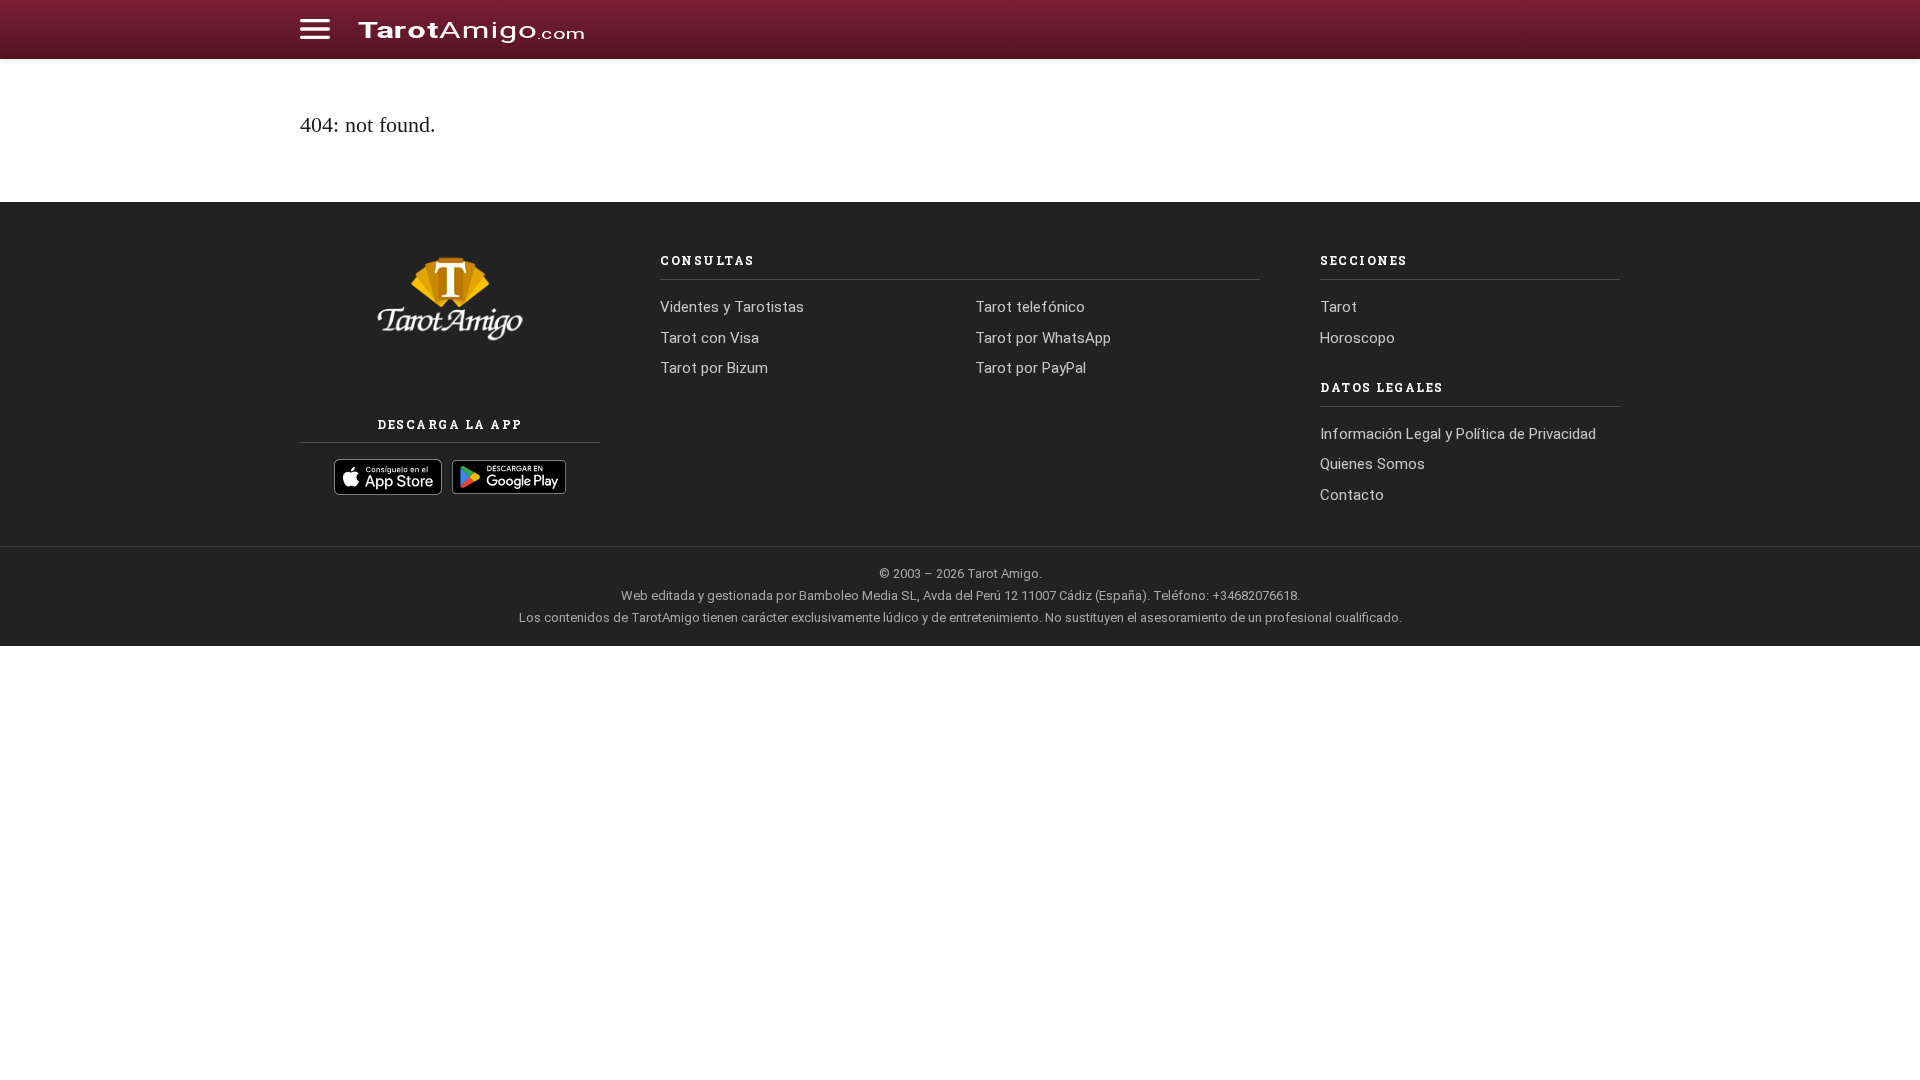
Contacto (1352, 495)
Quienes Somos (1372, 464)
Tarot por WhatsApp (1043, 338)
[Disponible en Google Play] (509, 477)
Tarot (1338, 307)
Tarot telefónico (1030, 307)
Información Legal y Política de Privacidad (1458, 434)
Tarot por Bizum (714, 368)
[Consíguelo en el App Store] (388, 477)
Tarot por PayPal (1030, 368)
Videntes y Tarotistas (732, 307)
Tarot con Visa (709, 338)
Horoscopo (1357, 338)
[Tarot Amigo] (471, 29)
